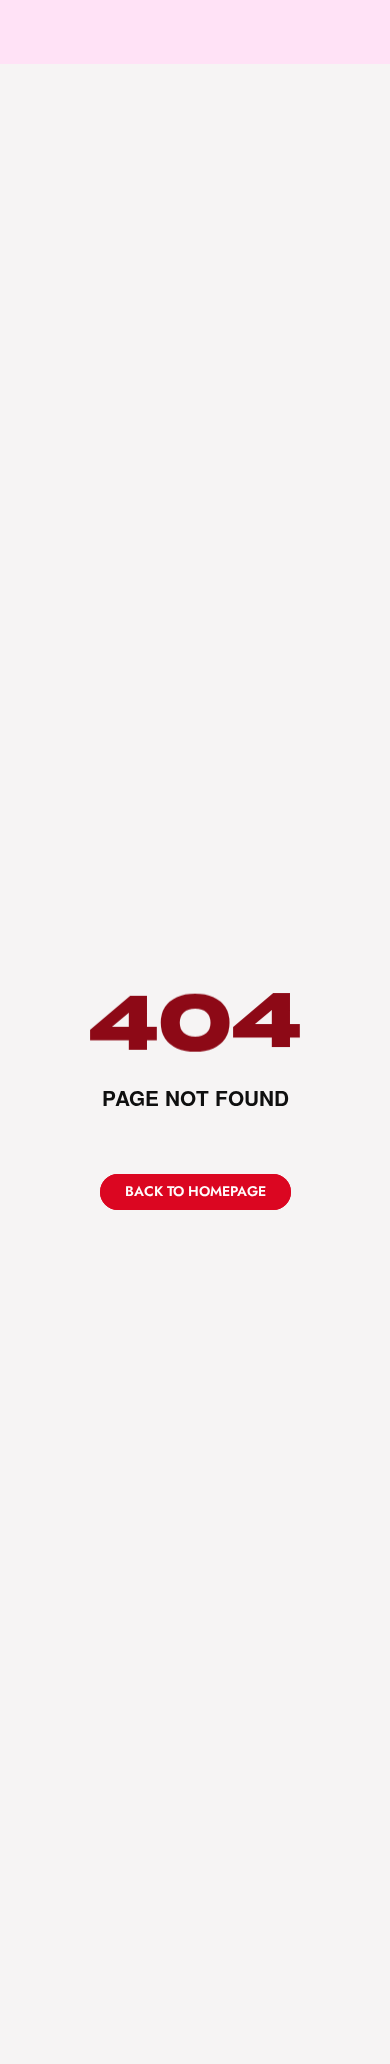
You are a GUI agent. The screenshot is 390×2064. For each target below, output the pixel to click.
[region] (195, 1022)
